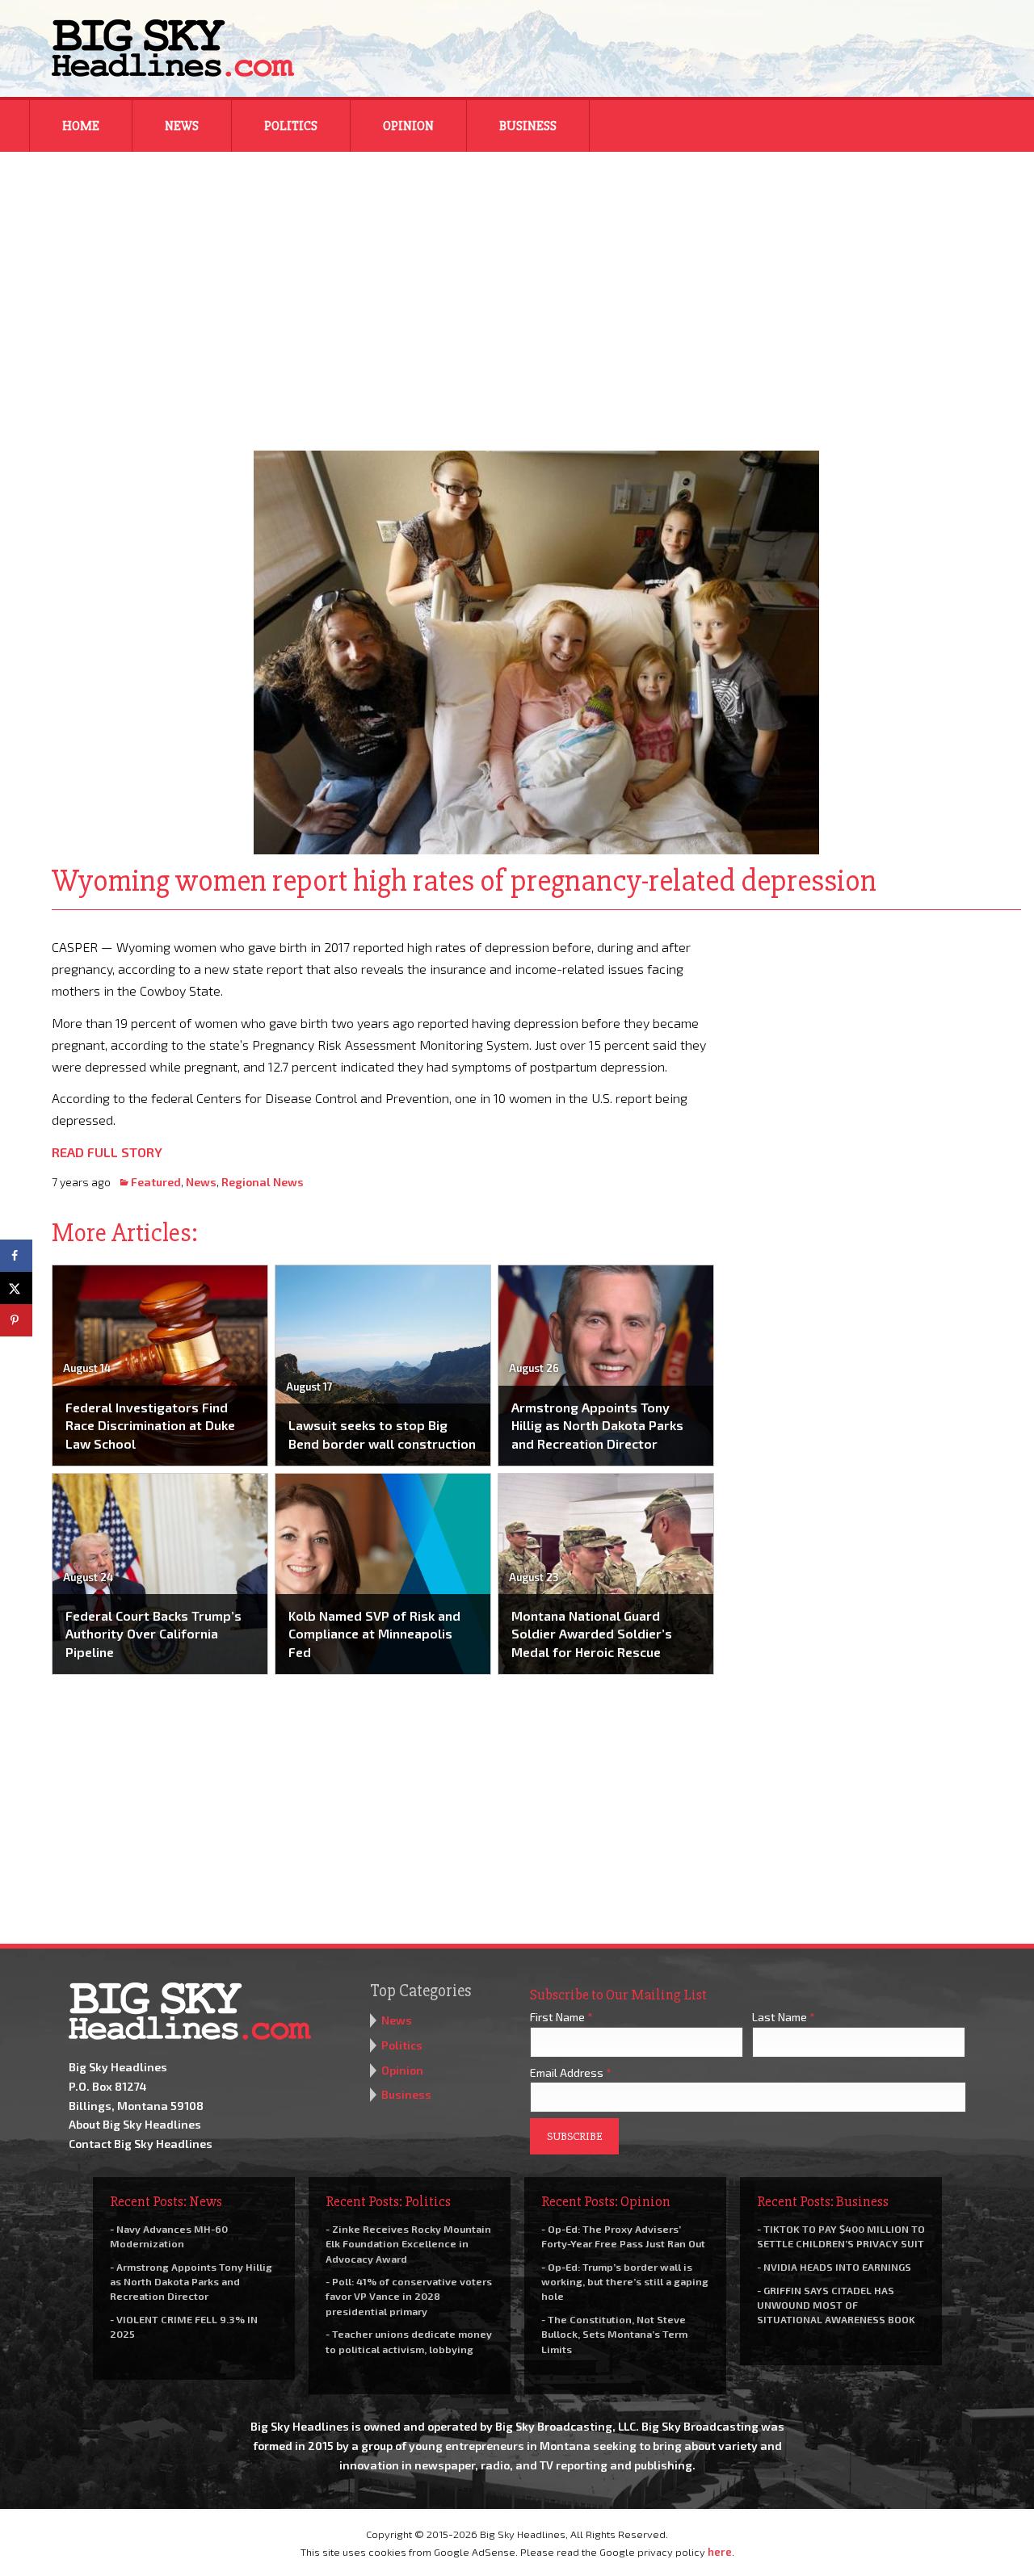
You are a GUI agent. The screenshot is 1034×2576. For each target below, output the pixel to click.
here (720, 2552)
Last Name (784, 2017)
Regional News (263, 1182)
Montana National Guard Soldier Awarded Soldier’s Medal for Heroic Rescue (592, 1634)
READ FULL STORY (107, 1152)
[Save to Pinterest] (16, 1320)
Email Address (571, 2073)
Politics (291, 126)
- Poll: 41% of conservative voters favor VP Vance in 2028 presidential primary (409, 2296)
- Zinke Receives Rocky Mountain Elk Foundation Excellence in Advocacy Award (408, 2243)
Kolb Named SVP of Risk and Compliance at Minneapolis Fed (374, 1634)
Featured (156, 1182)
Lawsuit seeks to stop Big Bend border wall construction (382, 1434)
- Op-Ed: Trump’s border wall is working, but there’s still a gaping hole (625, 2281)
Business (528, 126)
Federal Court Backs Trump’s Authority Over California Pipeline (153, 1634)
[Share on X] (16, 1288)
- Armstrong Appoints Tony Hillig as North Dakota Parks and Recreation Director (191, 2281)
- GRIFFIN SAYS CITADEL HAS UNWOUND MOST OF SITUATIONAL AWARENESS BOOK (836, 2305)
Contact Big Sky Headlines (141, 2144)
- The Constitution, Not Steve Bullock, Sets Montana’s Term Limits (614, 2334)
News (182, 126)
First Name (561, 2017)
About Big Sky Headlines (135, 2124)
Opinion (408, 126)
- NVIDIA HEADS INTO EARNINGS (834, 2267)
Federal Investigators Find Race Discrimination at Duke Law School (150, 1425)
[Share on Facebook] (16, 1256)
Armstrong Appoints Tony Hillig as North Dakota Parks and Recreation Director (597, 1425)
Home (81, 126)
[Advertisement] (517, 291)
